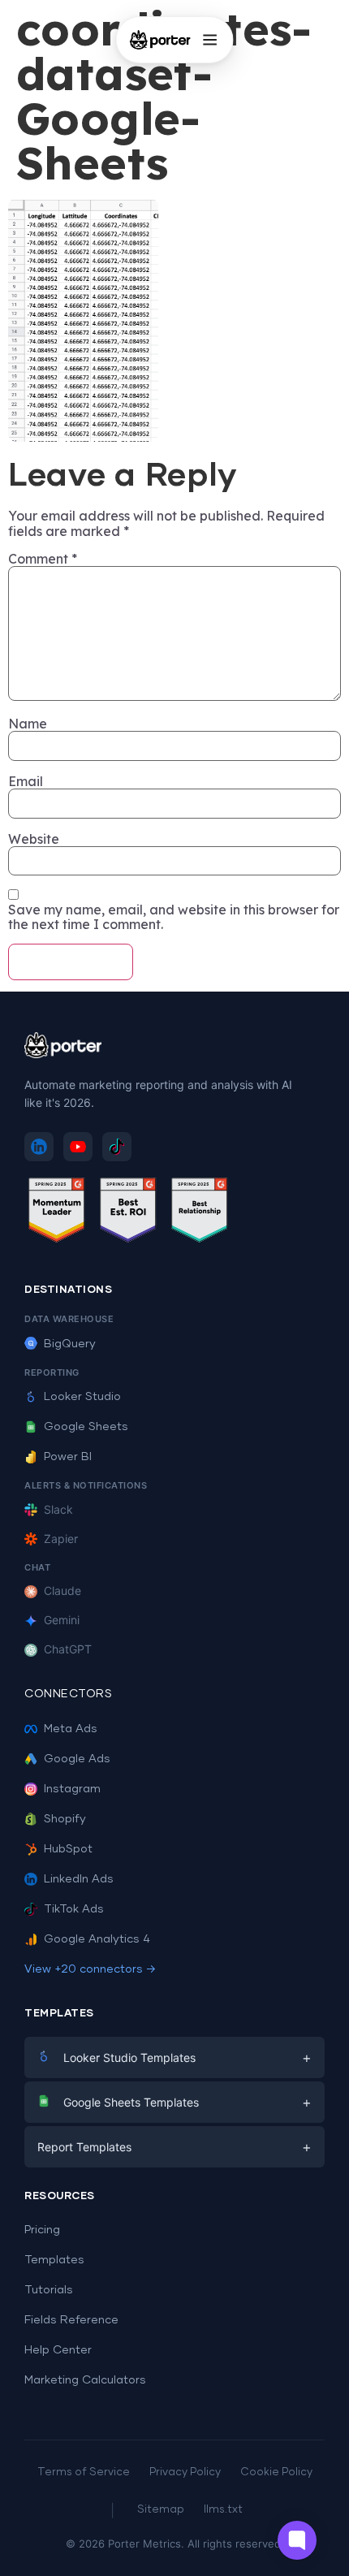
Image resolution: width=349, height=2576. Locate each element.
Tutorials (49, 2290)
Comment (43, 559)
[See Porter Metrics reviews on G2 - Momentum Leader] (57, 1213)
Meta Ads (71, 1729)
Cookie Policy (276, 2472)
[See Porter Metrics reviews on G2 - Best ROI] (128, 1213)
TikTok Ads (74, 1909)
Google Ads (77, 1759)
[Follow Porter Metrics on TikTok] (117, 1147)
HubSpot (68, 1849)
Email (26, 781)
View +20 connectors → (90, 1969)
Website (34, 839)
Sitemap (161, 2510)
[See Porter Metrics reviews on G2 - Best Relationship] (200, 1213)
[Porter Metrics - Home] (160, 40)
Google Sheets (86, 1427)
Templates (54, 2260)
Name (28, 724)
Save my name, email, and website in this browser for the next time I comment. (174, 917)
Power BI (68, 1457)
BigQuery (70, 1344)
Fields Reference (71, 2320)
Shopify (65, 1819)
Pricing (42, 2230)
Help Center (58, 2350)
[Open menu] (209, 40)
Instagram (72, 1789)
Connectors (68, 1694)
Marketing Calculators (85, 2380)
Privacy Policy (185, 2472)
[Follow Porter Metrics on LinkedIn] (39, 1147)
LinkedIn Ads (79, 1879)
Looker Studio (82, 1397)
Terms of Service (84, 2472)
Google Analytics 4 (97, 1939)
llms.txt (223, 2510)
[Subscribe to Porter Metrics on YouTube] (78, 1147)
